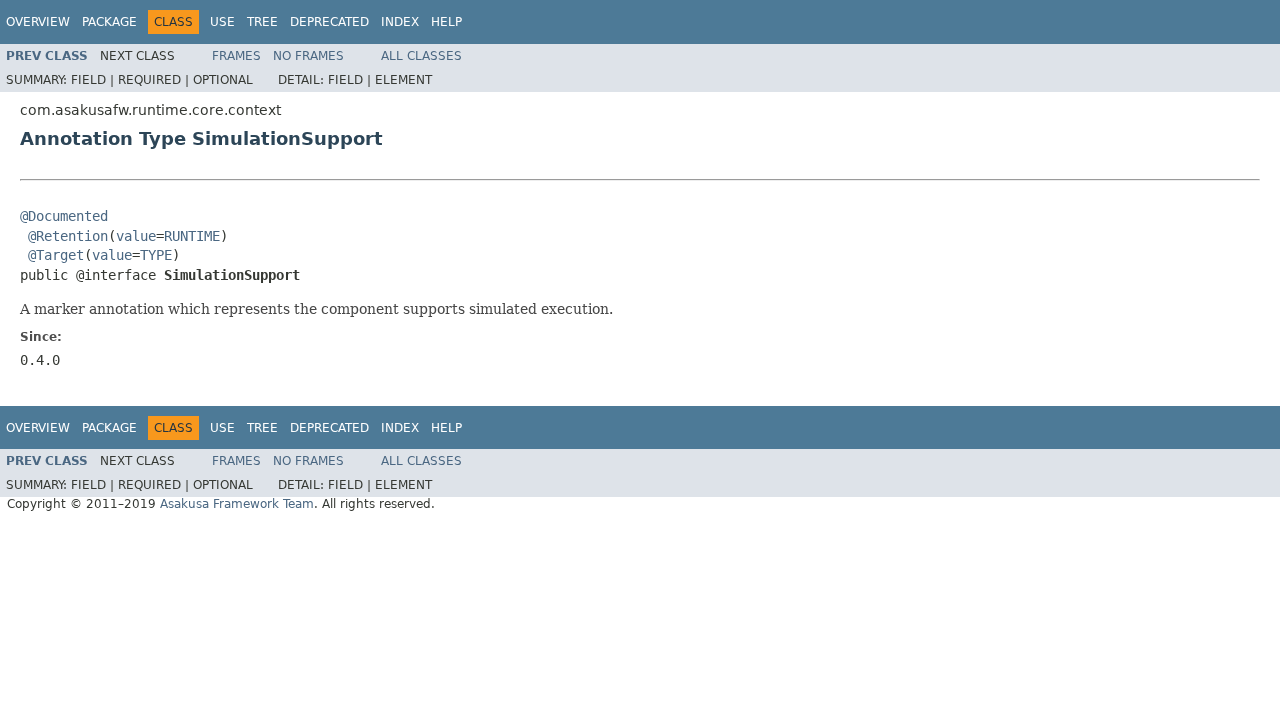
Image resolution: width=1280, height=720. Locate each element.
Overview (38, 22)
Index (400, 22)
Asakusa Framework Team (237, 504)
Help (446, 22)
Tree (262, 22)
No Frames (308, 56)
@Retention (68, 236)
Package (109, 22)
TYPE (156, 255)
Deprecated (329, 22)
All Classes (421, 56)
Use (222, 22)
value (136, 236)
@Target (56, 255)
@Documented (64, 216)
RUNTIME (192, 236)
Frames (236, 56)
